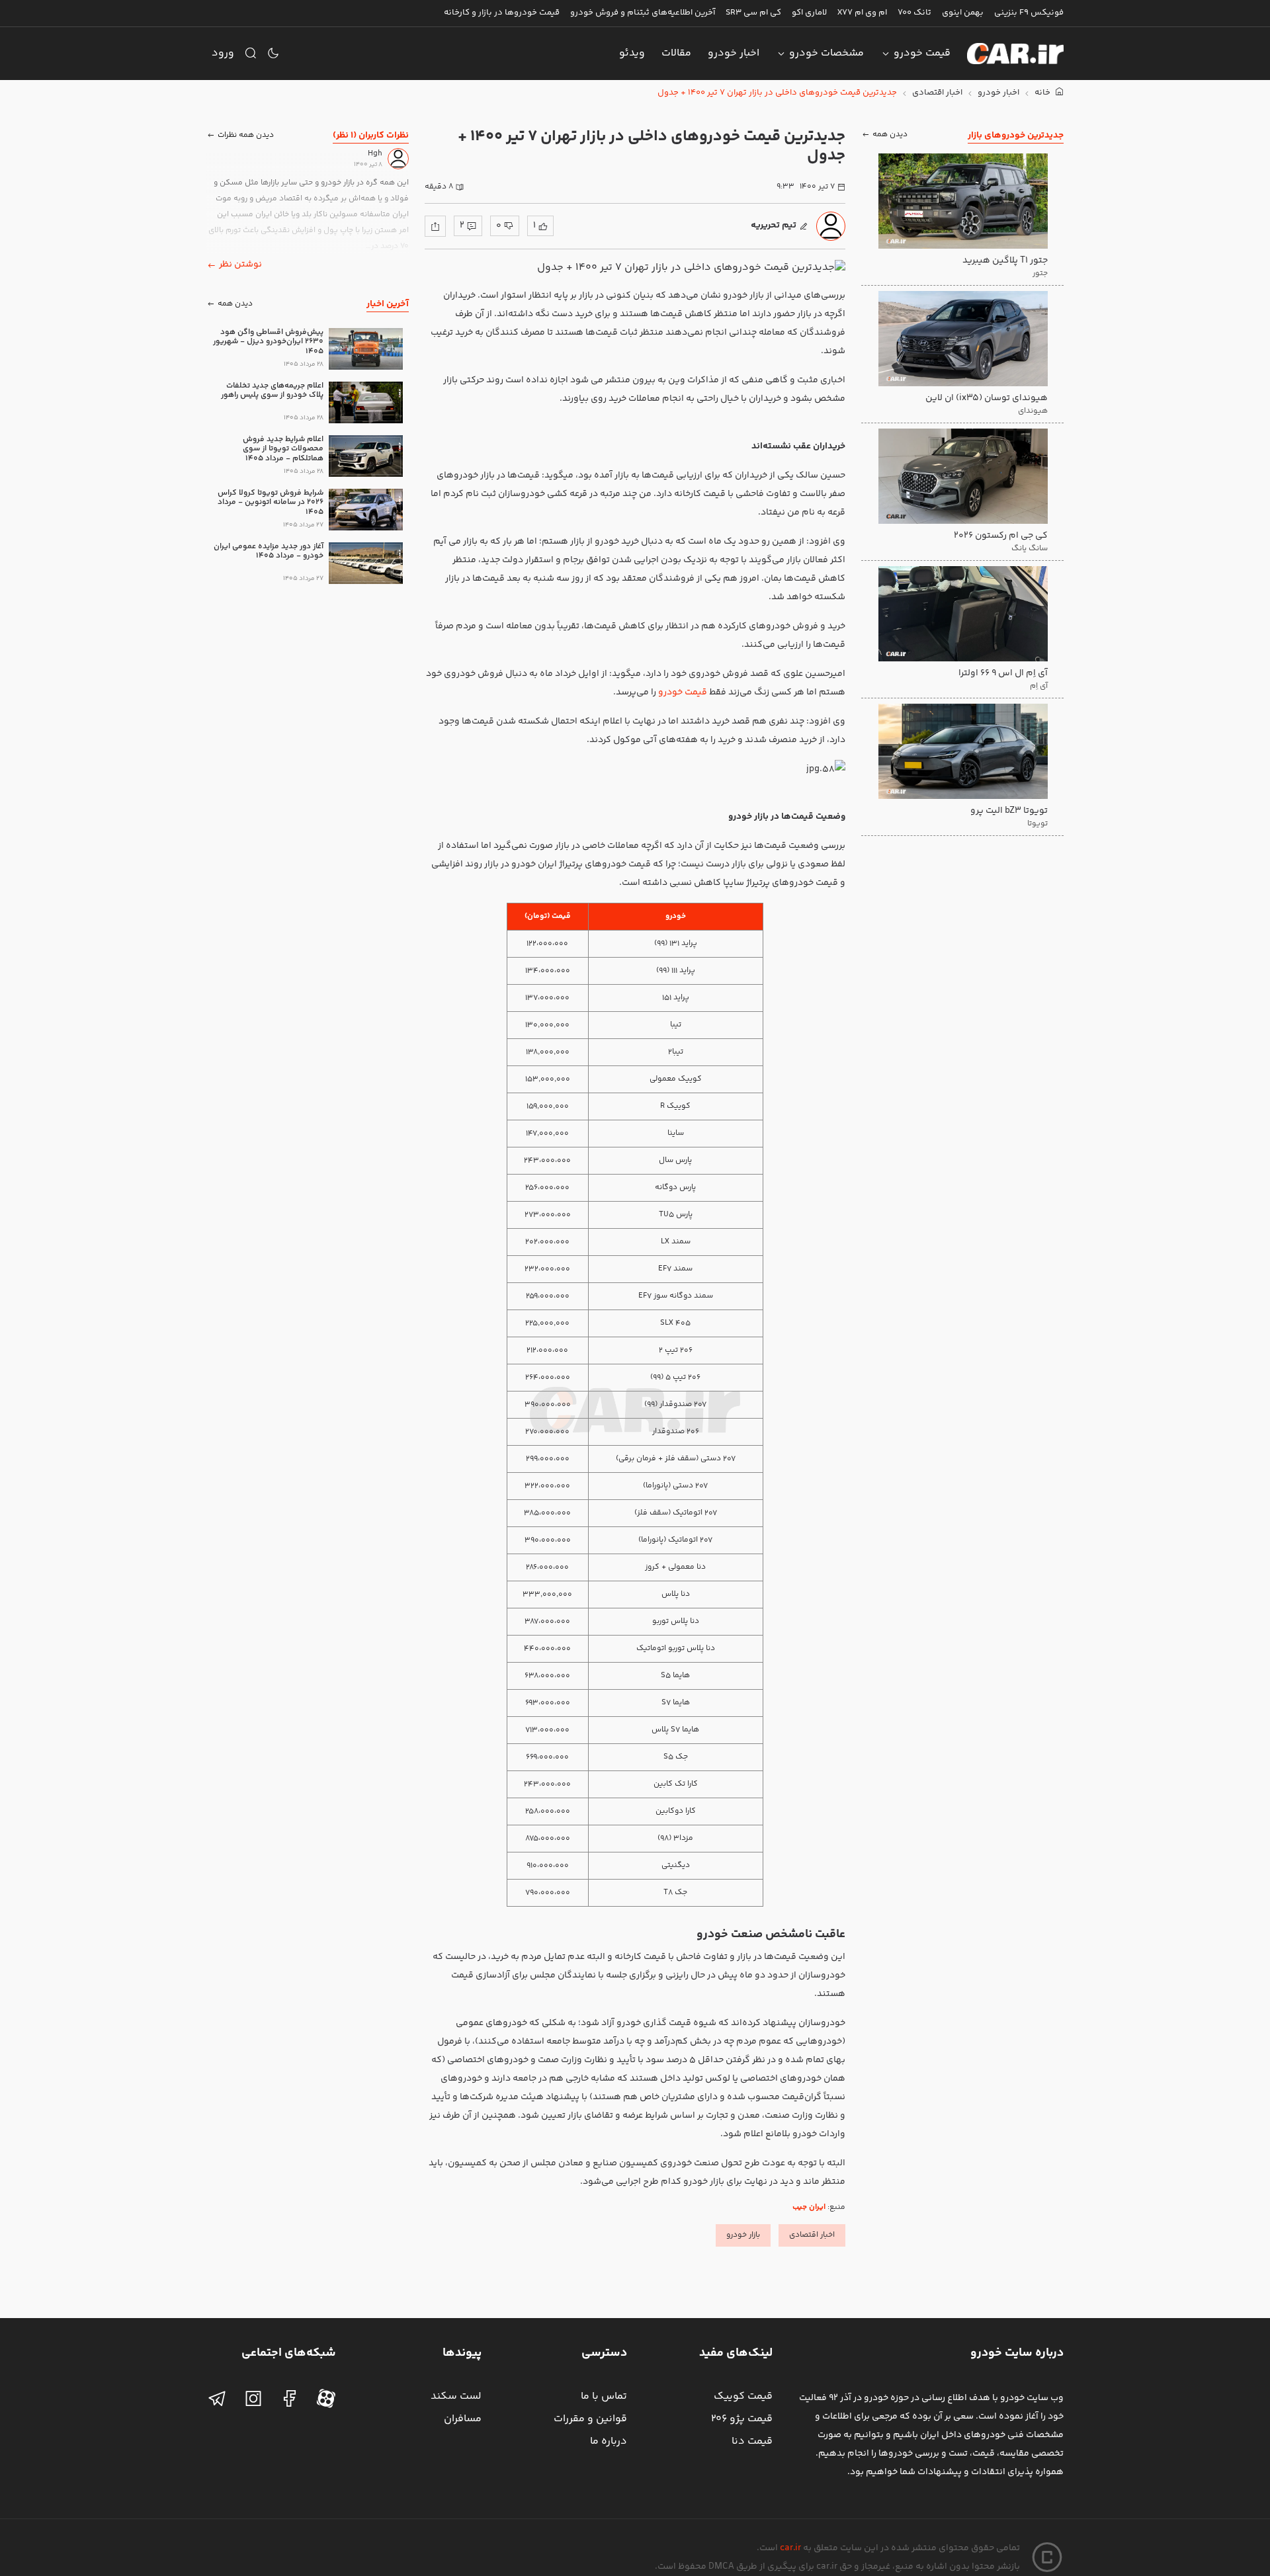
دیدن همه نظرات (246, 135)
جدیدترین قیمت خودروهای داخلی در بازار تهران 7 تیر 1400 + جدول (777, 93)
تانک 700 (914, 13)
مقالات (676, 53)
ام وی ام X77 (862, 13)
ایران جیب (809, 2207)
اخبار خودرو (734, 53)
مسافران (463, 2419)
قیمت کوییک (743, 2396)
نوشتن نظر (240, 265)
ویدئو (632, 53)
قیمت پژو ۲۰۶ (742, 2419)
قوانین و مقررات (590, 2419)
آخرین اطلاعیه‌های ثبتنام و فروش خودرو (643, 13)
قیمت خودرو (922, 53)
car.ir (790, 2548)
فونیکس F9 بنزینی (1029, 13)
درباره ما (609, 2441)
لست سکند (456, 2396)
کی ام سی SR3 (753, 13)
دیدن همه (890, 135)
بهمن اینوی (963, 13)
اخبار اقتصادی (937, 93)
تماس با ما (604, 2396)
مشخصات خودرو (826, 53)
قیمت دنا (752, 2441)
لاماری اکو (809, 13)
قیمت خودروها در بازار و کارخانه (502, 13)
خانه (1043, 93)
